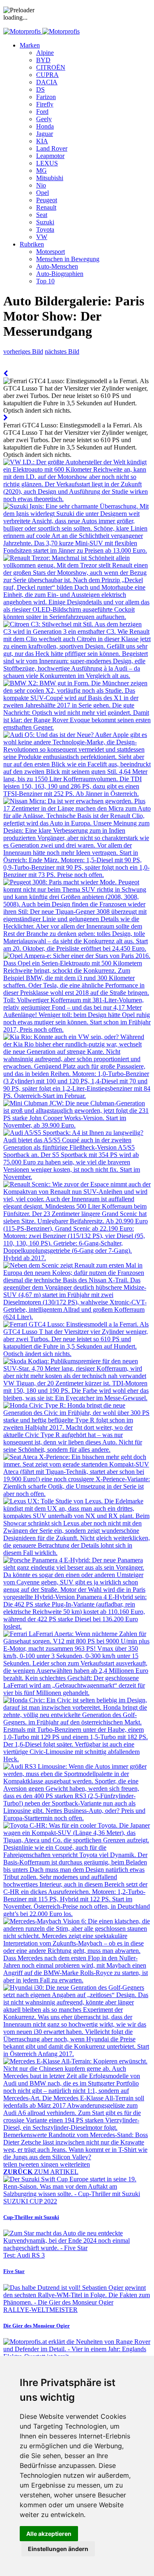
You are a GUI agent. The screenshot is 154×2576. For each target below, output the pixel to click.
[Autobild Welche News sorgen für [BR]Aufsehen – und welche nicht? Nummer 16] (6, 418)
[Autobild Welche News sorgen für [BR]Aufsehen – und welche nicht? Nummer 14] (6, 374)
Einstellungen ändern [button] (58, 2549)
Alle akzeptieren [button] (49, 2534)
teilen (11, 2164)
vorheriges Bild (23, 351)
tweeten (30, 2164)
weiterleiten (75, 2164)
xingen (50, 2164)
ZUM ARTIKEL (41, 2172)
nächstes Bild (62, 351)
